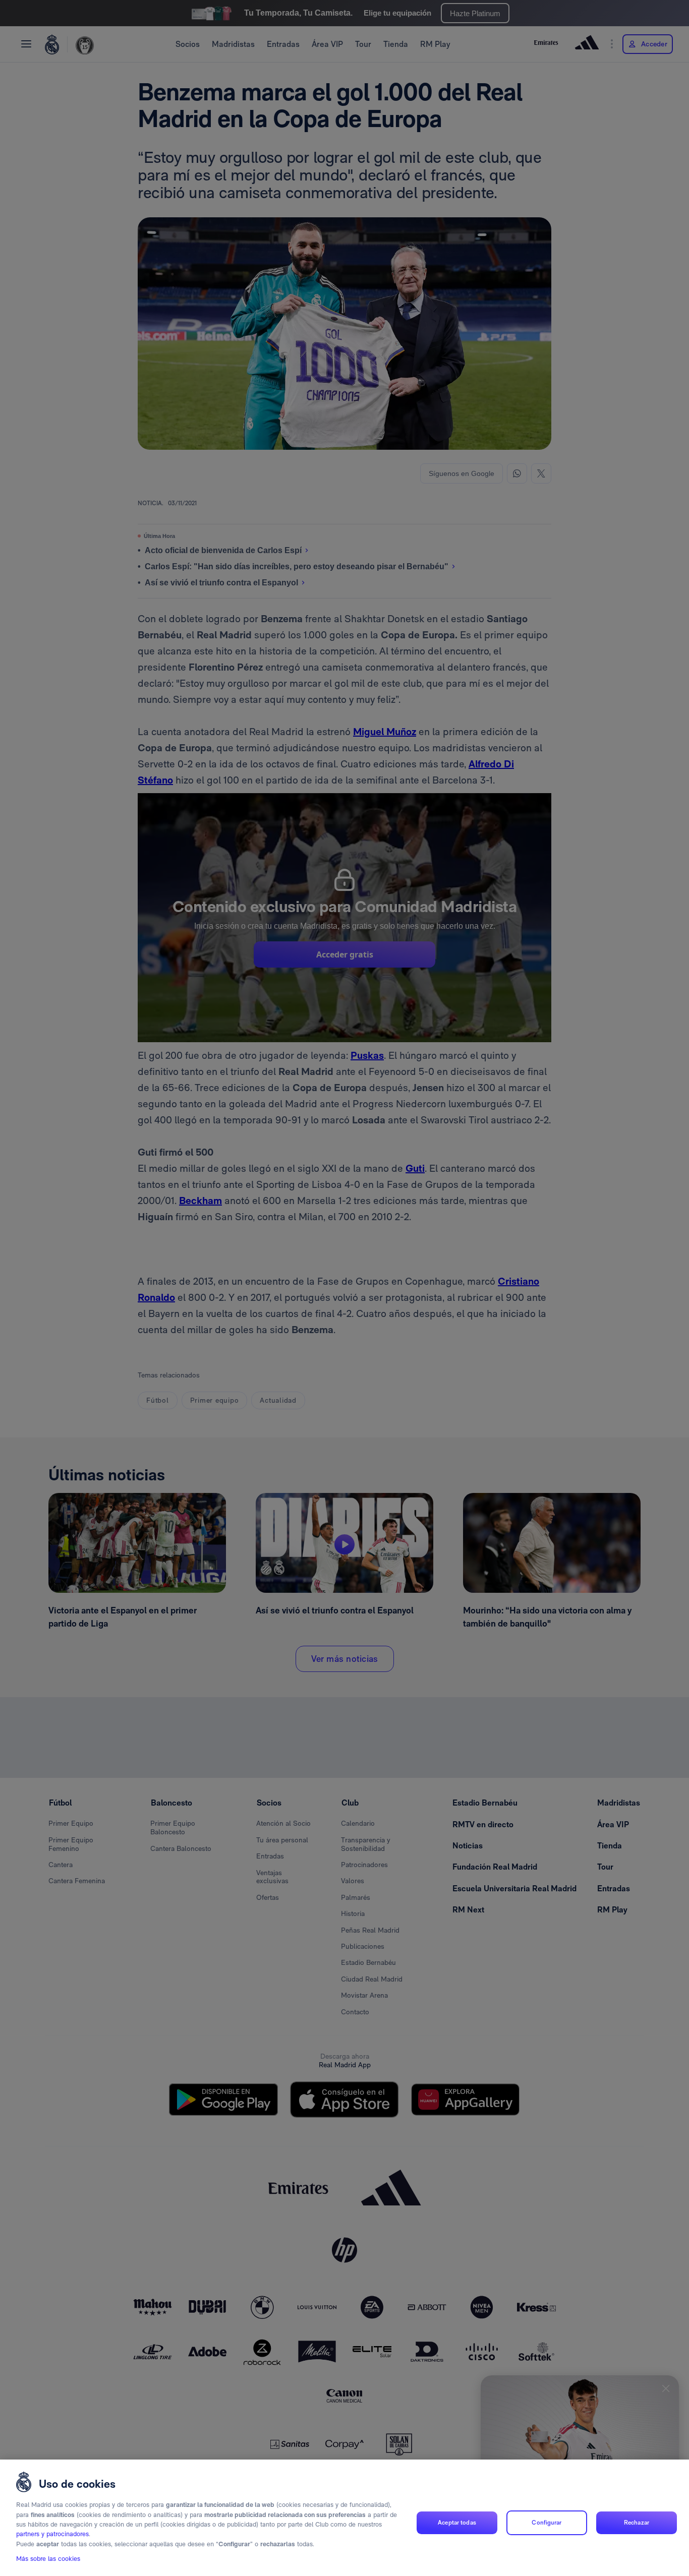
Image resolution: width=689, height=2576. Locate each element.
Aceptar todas (457, 2523)
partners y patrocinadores (52, 2534)
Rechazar (637, 2523)
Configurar (547, 2523)
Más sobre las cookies (48, 2559)
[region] (344, 2518)
